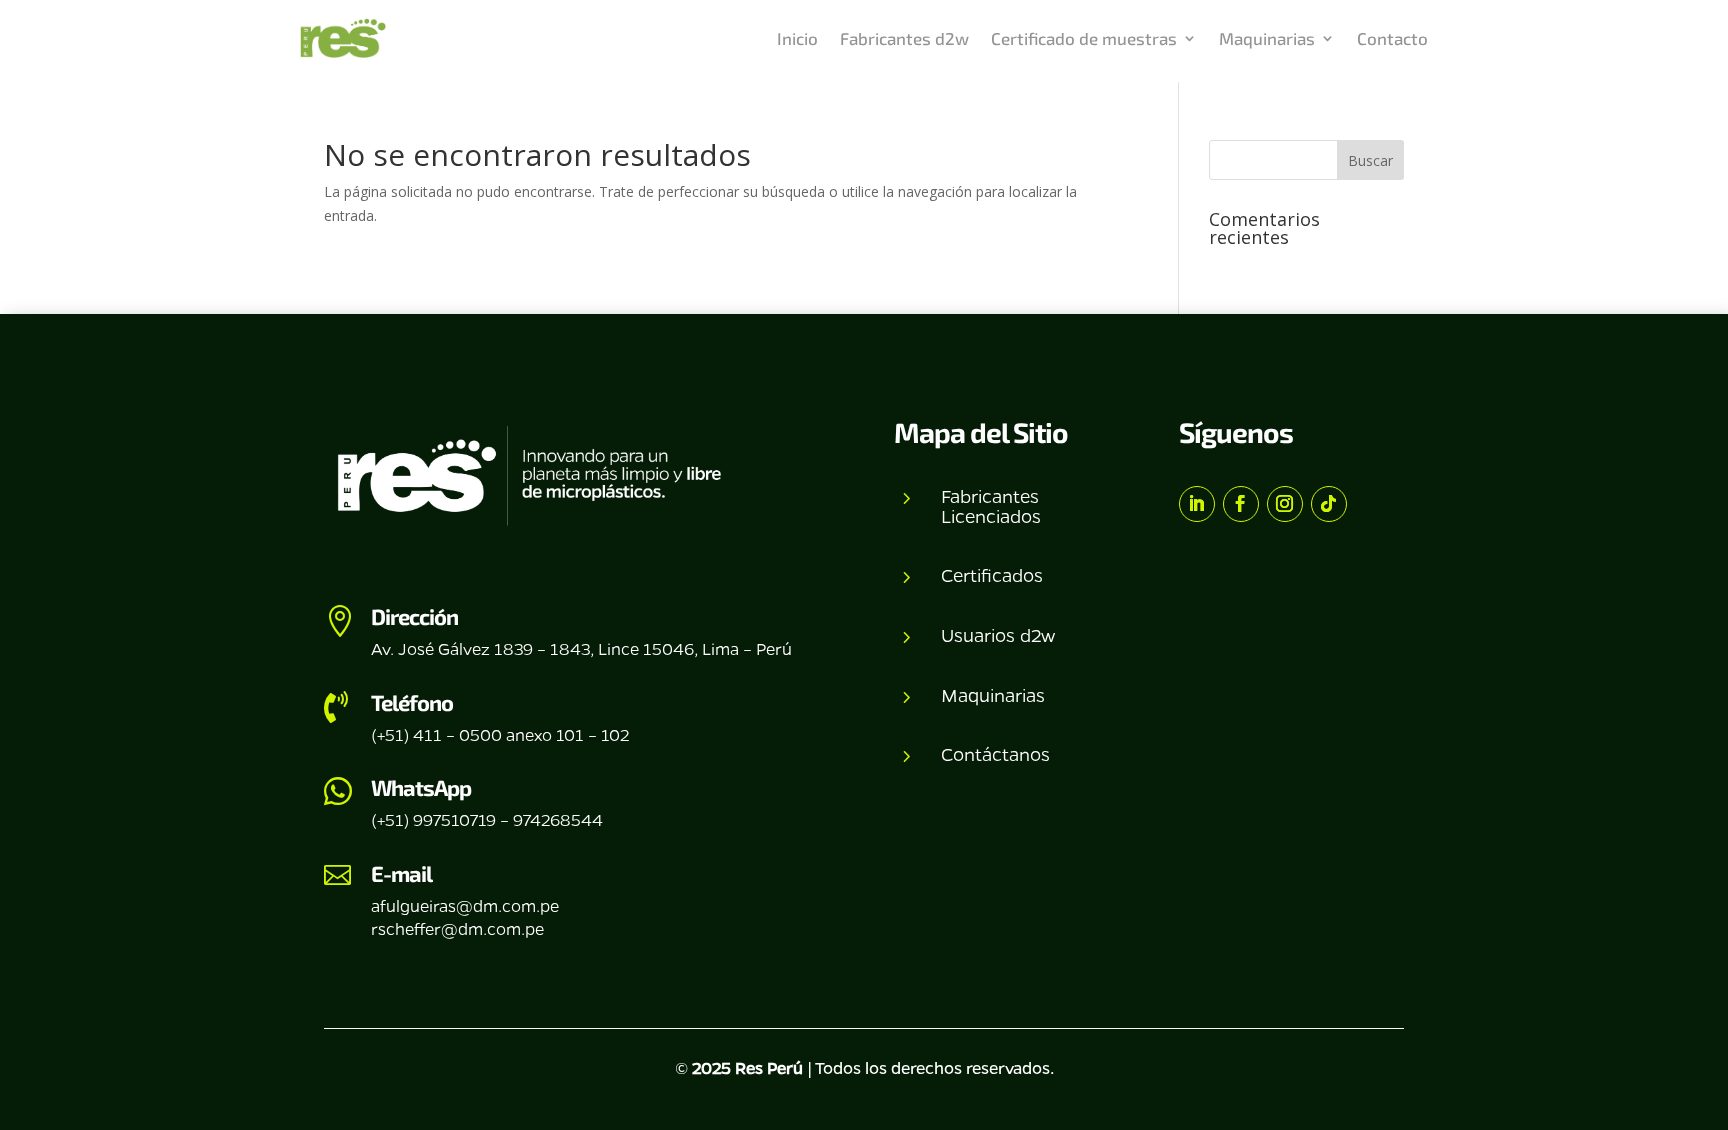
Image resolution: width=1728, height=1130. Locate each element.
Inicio (797, 38)
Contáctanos (995, 754)
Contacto (1392, 38)
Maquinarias (1267, 38)
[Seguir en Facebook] (1241, 504)
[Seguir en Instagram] (1285, 504)
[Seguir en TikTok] (1329, 504)
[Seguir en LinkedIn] (1197, 504)
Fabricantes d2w (904, 38)
